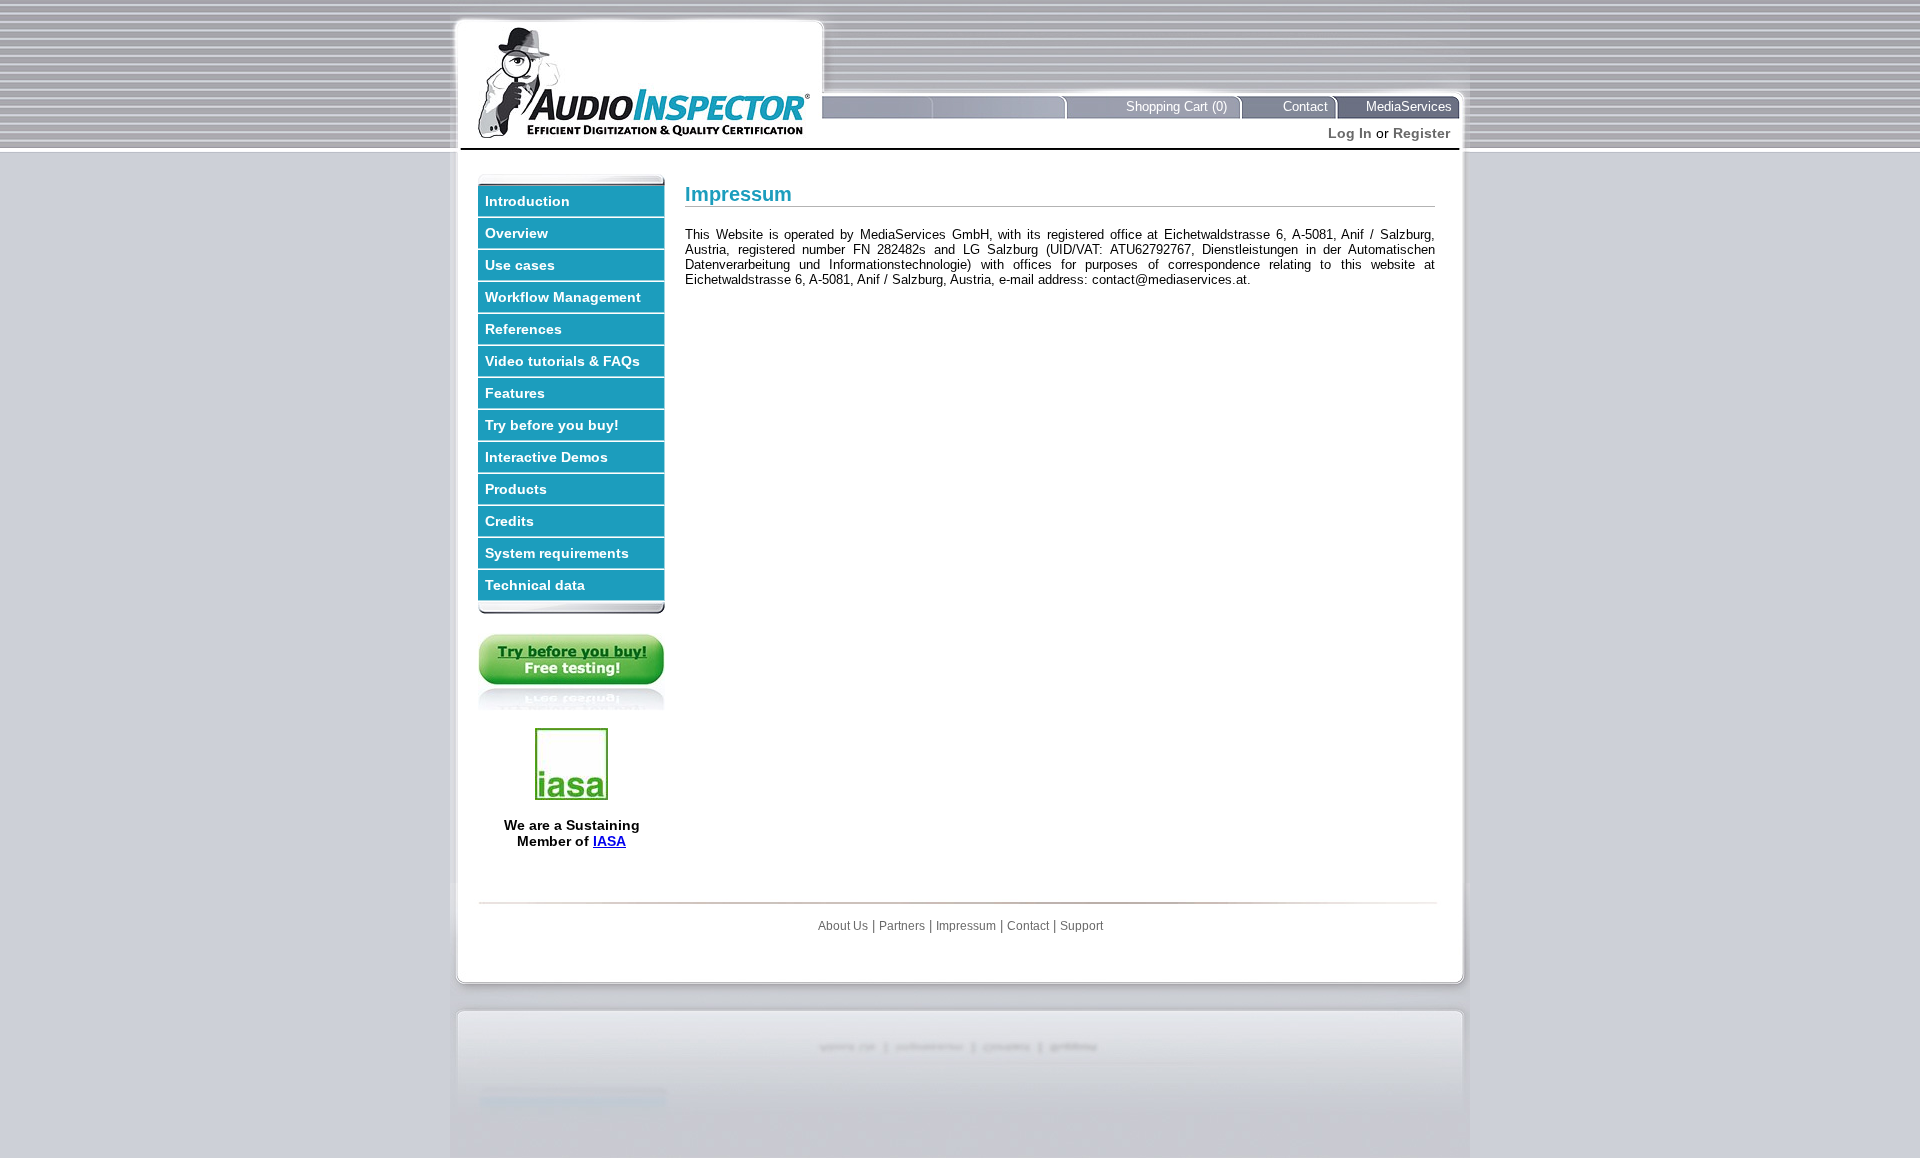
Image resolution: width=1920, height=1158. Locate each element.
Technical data (535, 585)
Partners (902, 926)
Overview (516, 233)
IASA (609, 841)
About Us (843, 926)
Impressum (966, 926)
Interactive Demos (546, 457)
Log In (1350, 133)
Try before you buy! (552, 425)
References (523, 329)
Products (516, 489)
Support (1081, 926)
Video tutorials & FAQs (562, 361)
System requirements (557, 553)
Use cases (520, 265)
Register (1421, 133)
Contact (1305, 106)
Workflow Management (563, 297)
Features (515, 393)
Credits (509, 521)
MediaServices (1409, 106)
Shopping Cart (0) (1176, 106)
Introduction (527, 201)
